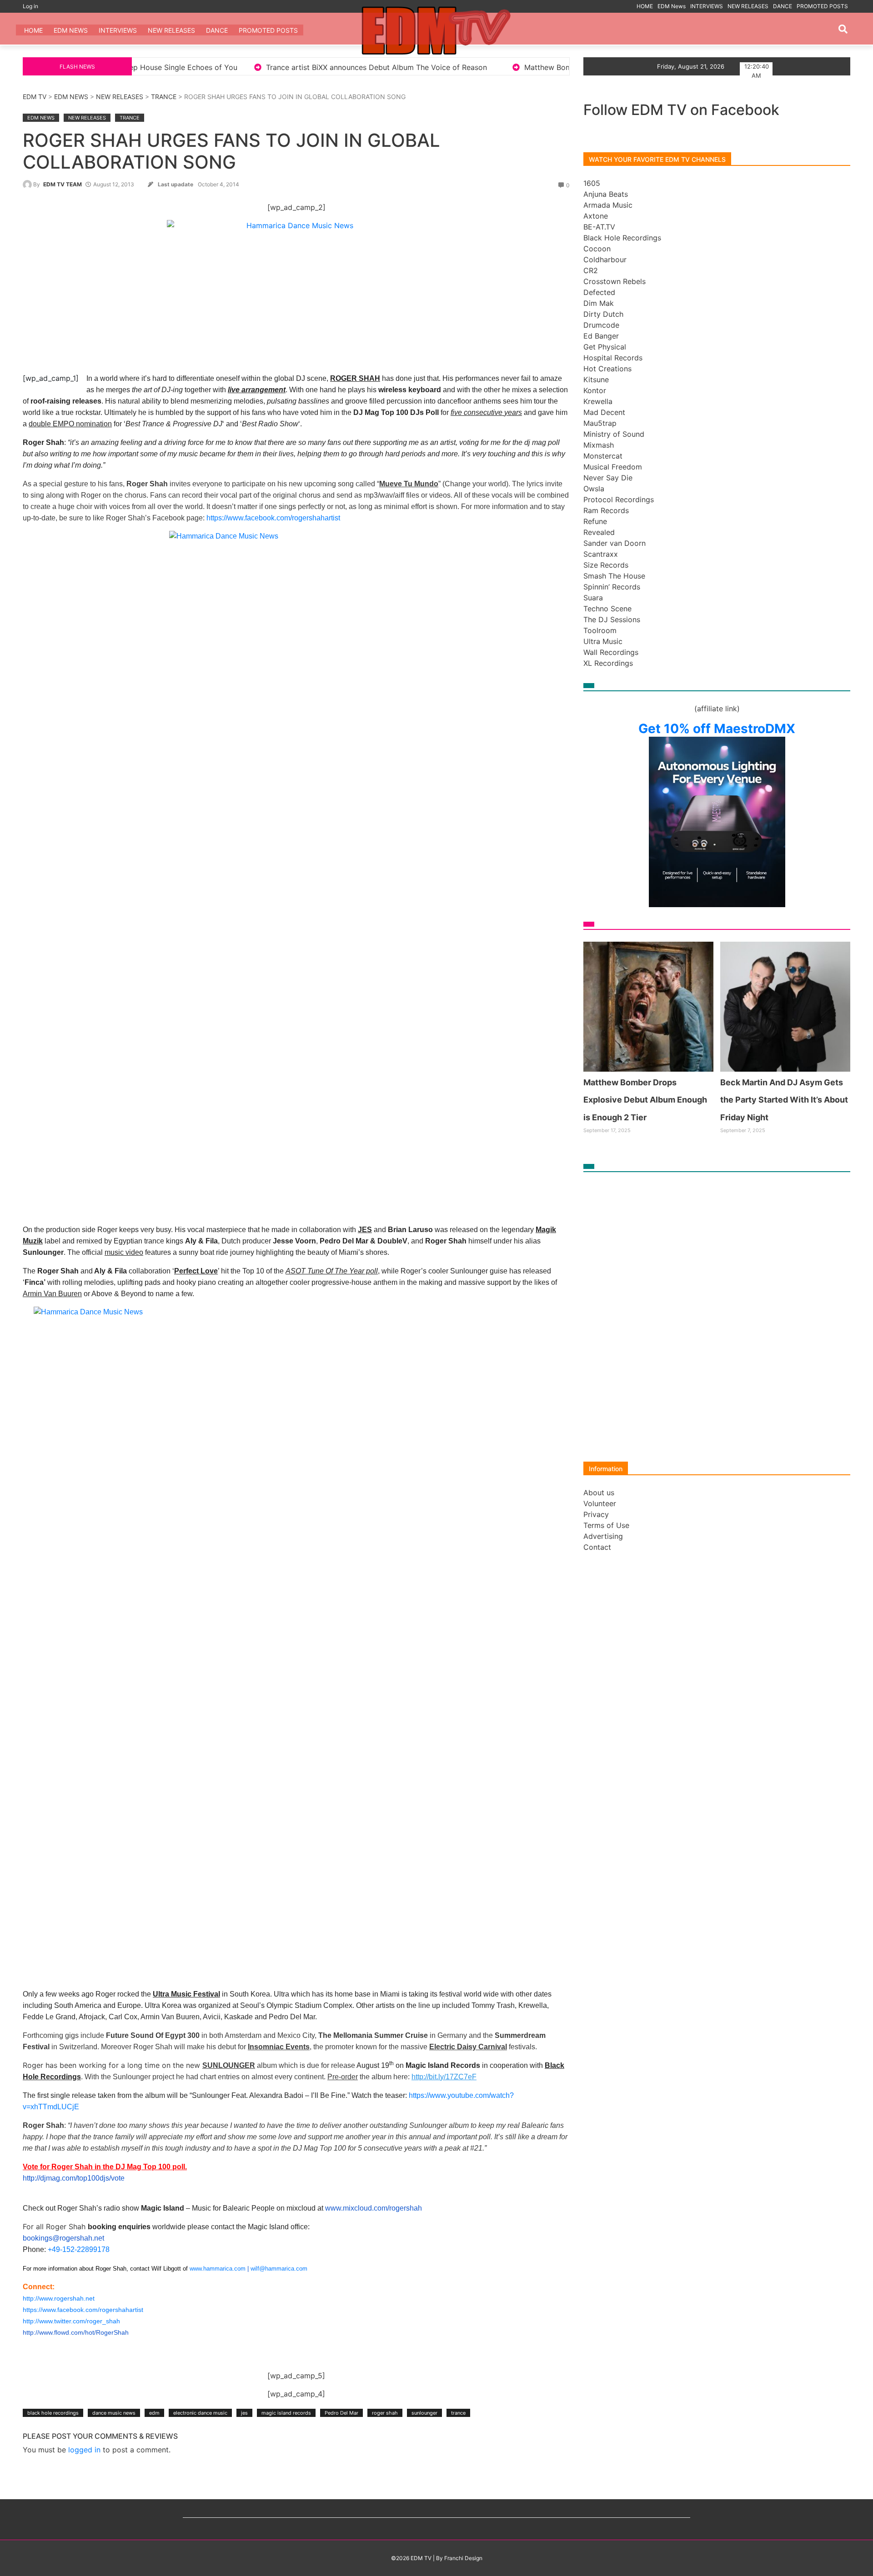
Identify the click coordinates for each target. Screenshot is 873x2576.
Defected (599, 292)
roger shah (385, 2413)
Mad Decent (604, 412)
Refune (595, 521)
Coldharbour (605, 260)
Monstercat (603, 456)
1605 (592, 183)
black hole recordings (53, 2413)
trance (458, 2413)
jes (244, 2413)
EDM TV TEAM (63, 184)
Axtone (596, 216)
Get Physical (605, 347)
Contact (597, 1547)
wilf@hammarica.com (279, 2269)
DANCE (783, 6)
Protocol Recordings (619, 499)
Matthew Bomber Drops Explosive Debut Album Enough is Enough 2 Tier (470, 67)
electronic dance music (200, 2413)
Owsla (594, 489)
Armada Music (608, 205)
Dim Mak (599, 303)
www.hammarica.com (218, 2269)
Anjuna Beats (606, 194)
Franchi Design (463, 2558)
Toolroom (600, 630)
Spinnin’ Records (612, 587)
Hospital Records (613, 358)
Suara (593, 598)
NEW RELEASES (748, 6)
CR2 (591, 270)
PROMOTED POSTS (822, 6)
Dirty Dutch (603, 314)
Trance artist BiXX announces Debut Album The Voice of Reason (197, 67)
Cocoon (597, 249)
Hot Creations (607, 369)
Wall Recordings (611, 652)
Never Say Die (608, 478)
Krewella (598, 401)
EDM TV (35, 97)
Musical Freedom (613, 467)
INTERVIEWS (707, 6)
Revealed (599, 532)
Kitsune (596, 379)
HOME (645, 6)
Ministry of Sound (614, 434)
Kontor (595, 390)
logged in (84, 2450)
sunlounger (424, 2413)
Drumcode (601, 325)
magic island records (286, 2413)
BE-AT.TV (599, 227)
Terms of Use (606, 1525)
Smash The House (614, 576)
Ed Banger (601, 336)
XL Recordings (608, 663)
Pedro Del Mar (341, 2413)
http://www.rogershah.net (59, 2298)
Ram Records (606, 510)
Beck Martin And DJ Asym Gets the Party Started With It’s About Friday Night (784, 1100)
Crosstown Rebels (615, 281)
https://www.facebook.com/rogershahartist (273, 518)
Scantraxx (601, 554)
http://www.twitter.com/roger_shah (71, 2321)
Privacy (596, 1514)
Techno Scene (607, 609)
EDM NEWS (71, 97)
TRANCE (164, 97)
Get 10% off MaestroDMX (717, 729)
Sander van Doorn (615, 543)
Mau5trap (600, 423)
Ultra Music (603, 641)
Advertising (603, 1536)
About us (599, 1493)
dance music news (114, 2413)
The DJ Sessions (612, 619)
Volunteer (600, 1503)
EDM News (672, 6)
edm (154, 2413)
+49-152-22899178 (79, 2249)
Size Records (606, 565)
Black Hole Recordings (622, 238)
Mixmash (599, 445)
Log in (30, 6)
